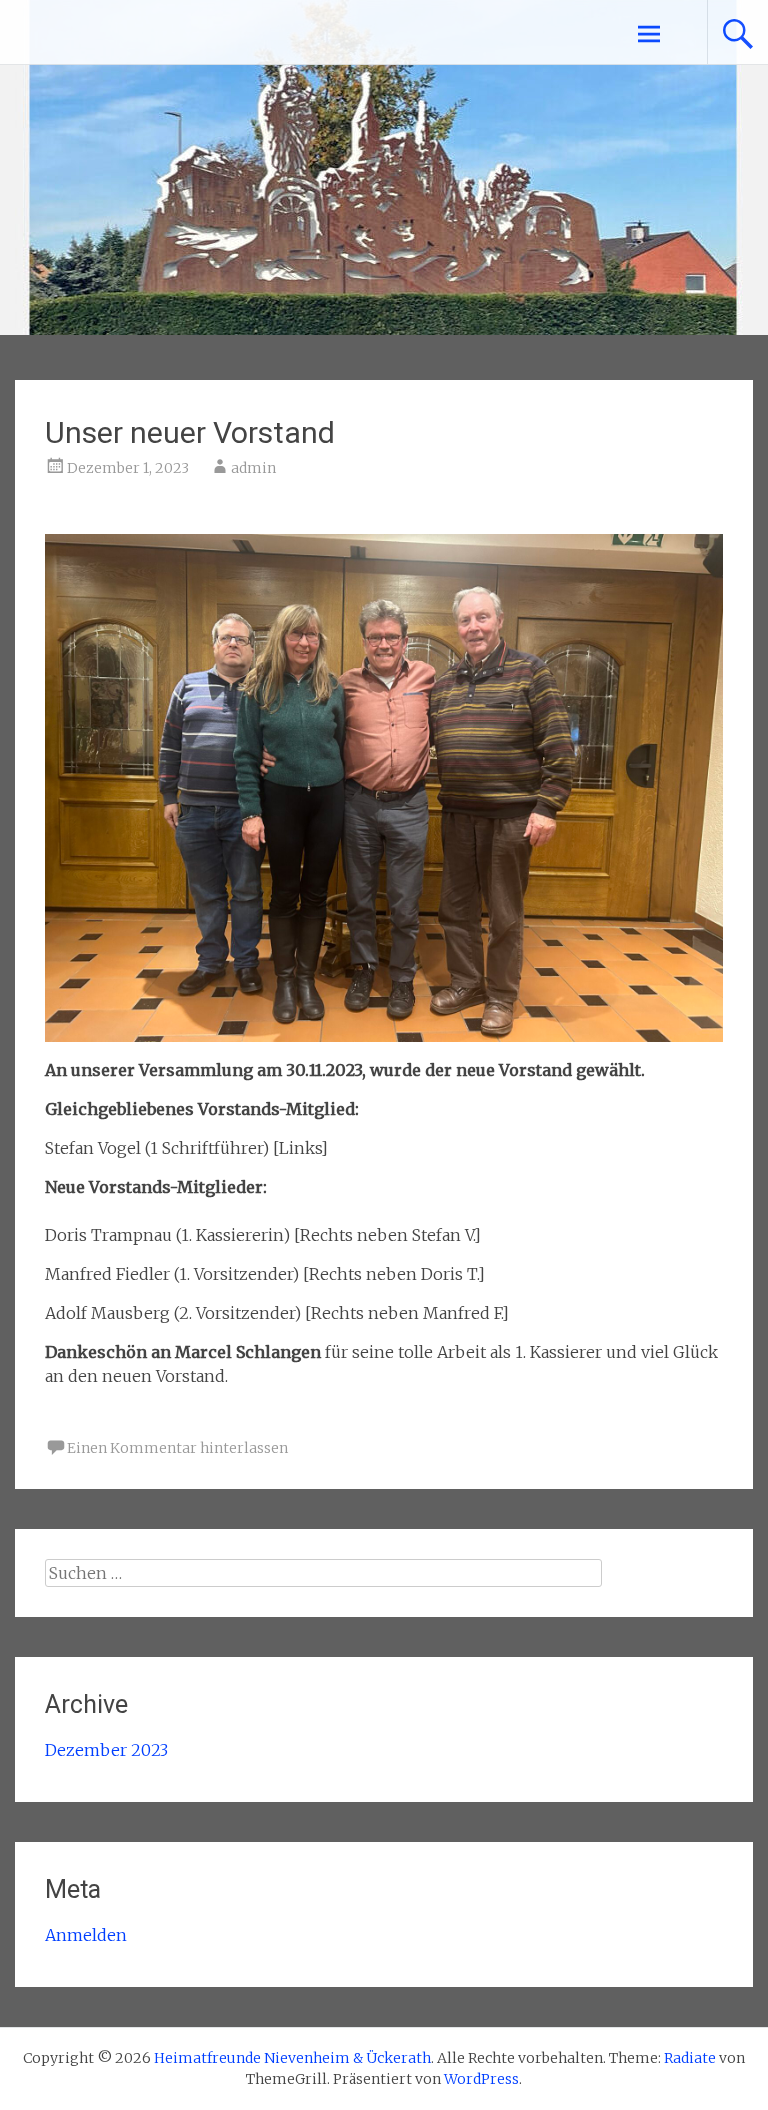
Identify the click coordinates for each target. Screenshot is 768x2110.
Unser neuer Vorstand (190, 432)
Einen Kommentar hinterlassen (177, 1448)
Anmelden (86, 1935)
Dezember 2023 (106, 1750)
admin (253, 468)
